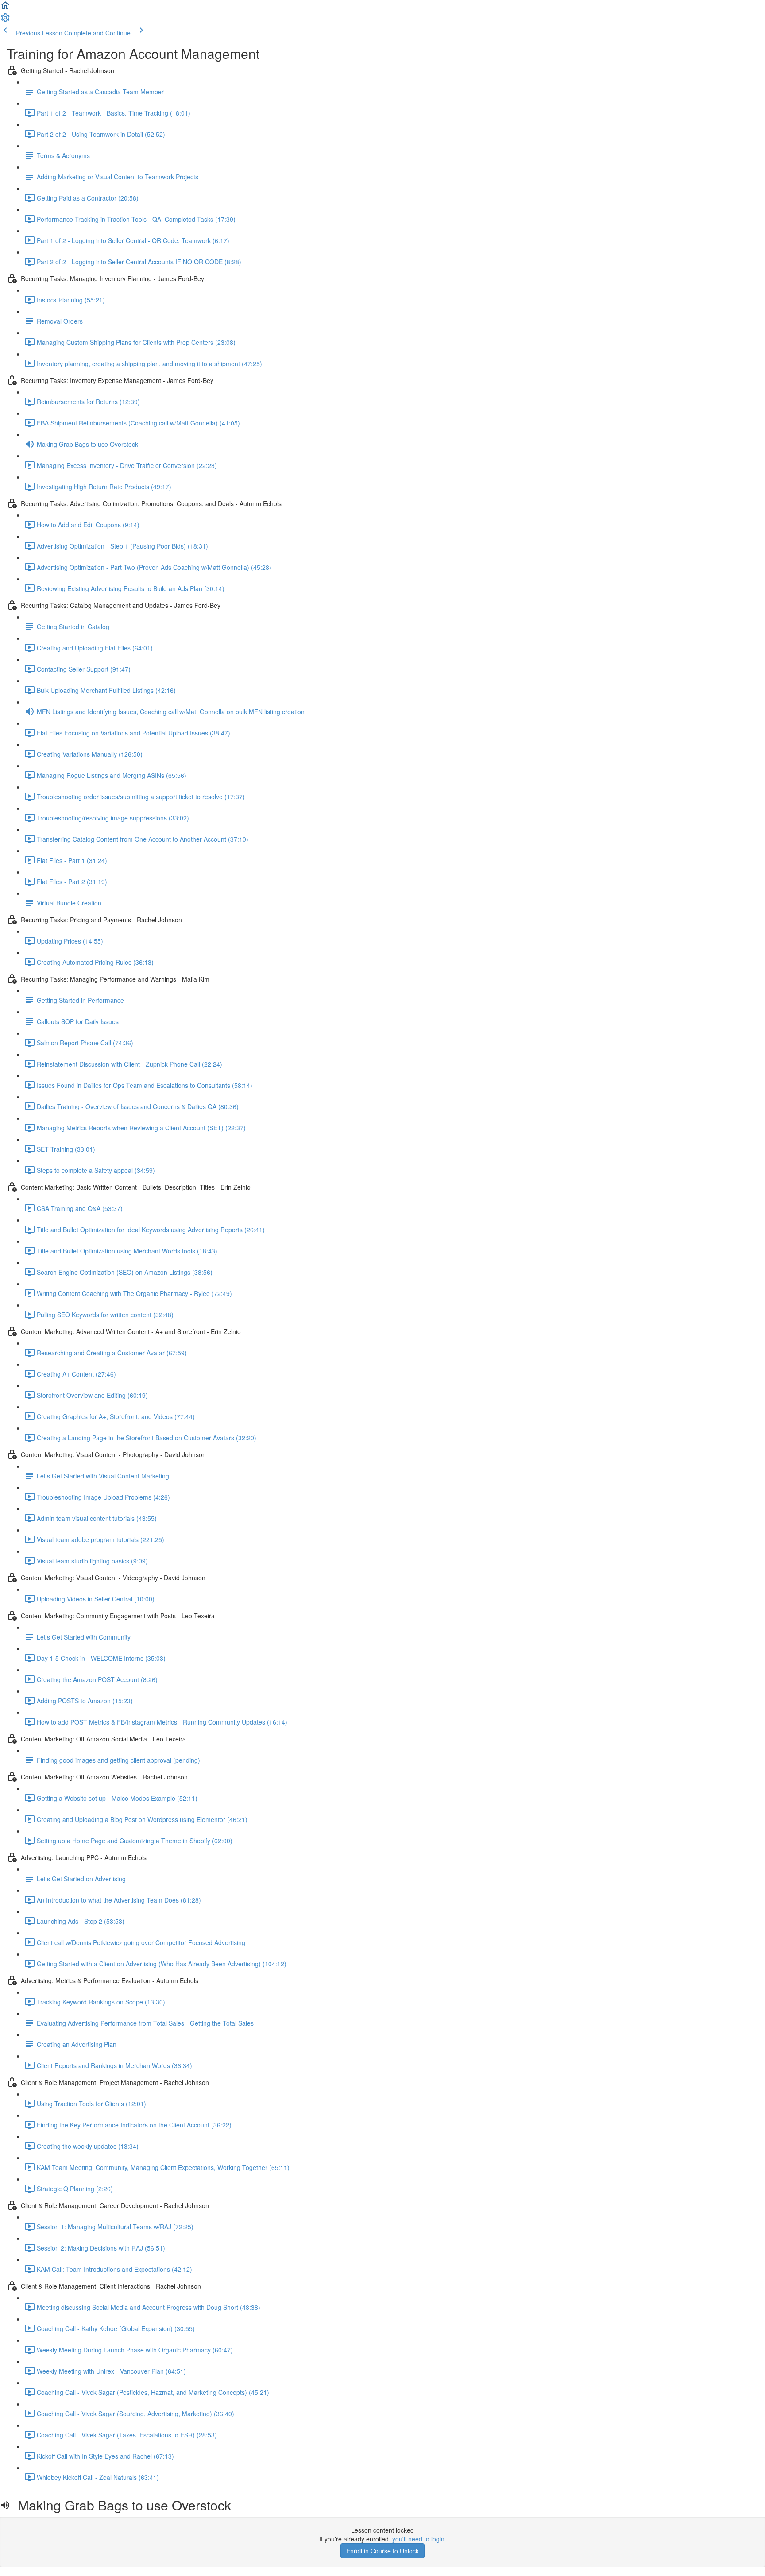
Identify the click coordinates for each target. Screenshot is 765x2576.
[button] (5, 8)
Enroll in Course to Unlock (382, 2551)
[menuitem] (5, 20)
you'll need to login (418, 2539)
